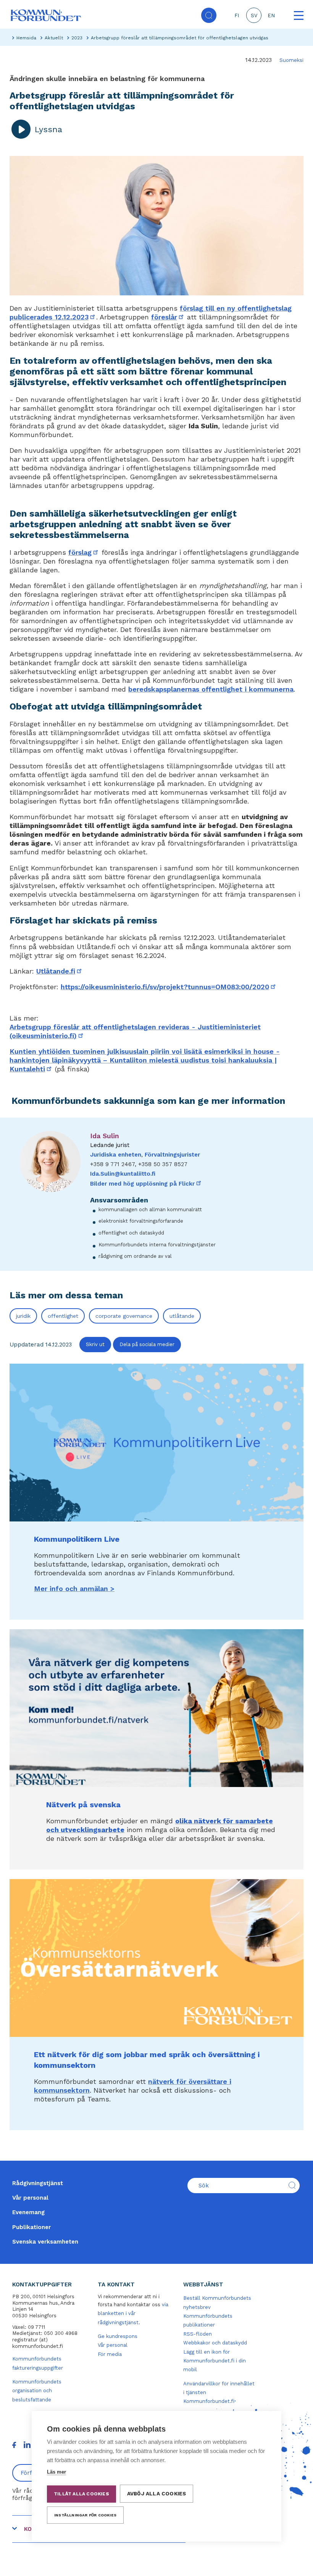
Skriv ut (95, 1344)
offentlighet (63, 1316)
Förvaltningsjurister (172, 1155)
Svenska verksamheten (45, 2242)
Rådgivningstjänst (38, 2183)
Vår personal (30, 2198)
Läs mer (56, 2472)
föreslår (168, 317)
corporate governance (124, 1316)
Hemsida (26, 38)
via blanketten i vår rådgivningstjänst (133, 2314)
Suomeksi (291, 60)
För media (110, 2354)
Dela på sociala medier (147, 1344)
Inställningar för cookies (85, 2515)
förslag (84, 552)
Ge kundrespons (118, 2336)
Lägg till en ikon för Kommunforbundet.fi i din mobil (215, 2361)
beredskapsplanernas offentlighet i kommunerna (211, 689)
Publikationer (31, 2227)
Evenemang (28, 2212)
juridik (23, 1316)
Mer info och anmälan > (74, 1589)
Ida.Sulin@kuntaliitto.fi (123, 1174)
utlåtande (182, 1316)
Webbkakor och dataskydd (215, 2343)
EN (271, 15)
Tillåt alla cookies (81, 2494)
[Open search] (209, 15)
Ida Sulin (105, 1136)
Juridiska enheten (116, 1155)
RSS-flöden (198, 2334)
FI (237, 15)
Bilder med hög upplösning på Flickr (146, 1184)
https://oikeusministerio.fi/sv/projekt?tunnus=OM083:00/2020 (169, 987)
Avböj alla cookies (157, 2493)
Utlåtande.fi (60, 971)
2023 (77, 38)
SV (254, 15)
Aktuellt (54, 38)
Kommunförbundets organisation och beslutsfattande (37, 2391)
